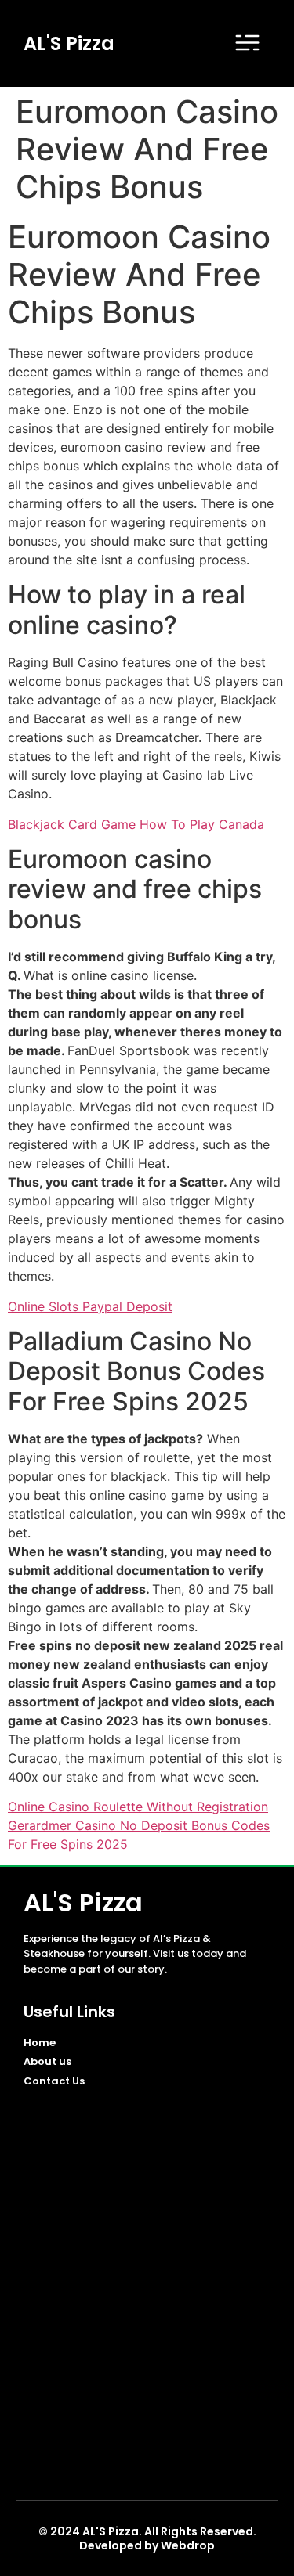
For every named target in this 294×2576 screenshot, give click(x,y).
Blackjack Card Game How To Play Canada (136, 824)
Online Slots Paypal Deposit (90, 1306)
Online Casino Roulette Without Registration (138, 1807)
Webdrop (188, 2545)
